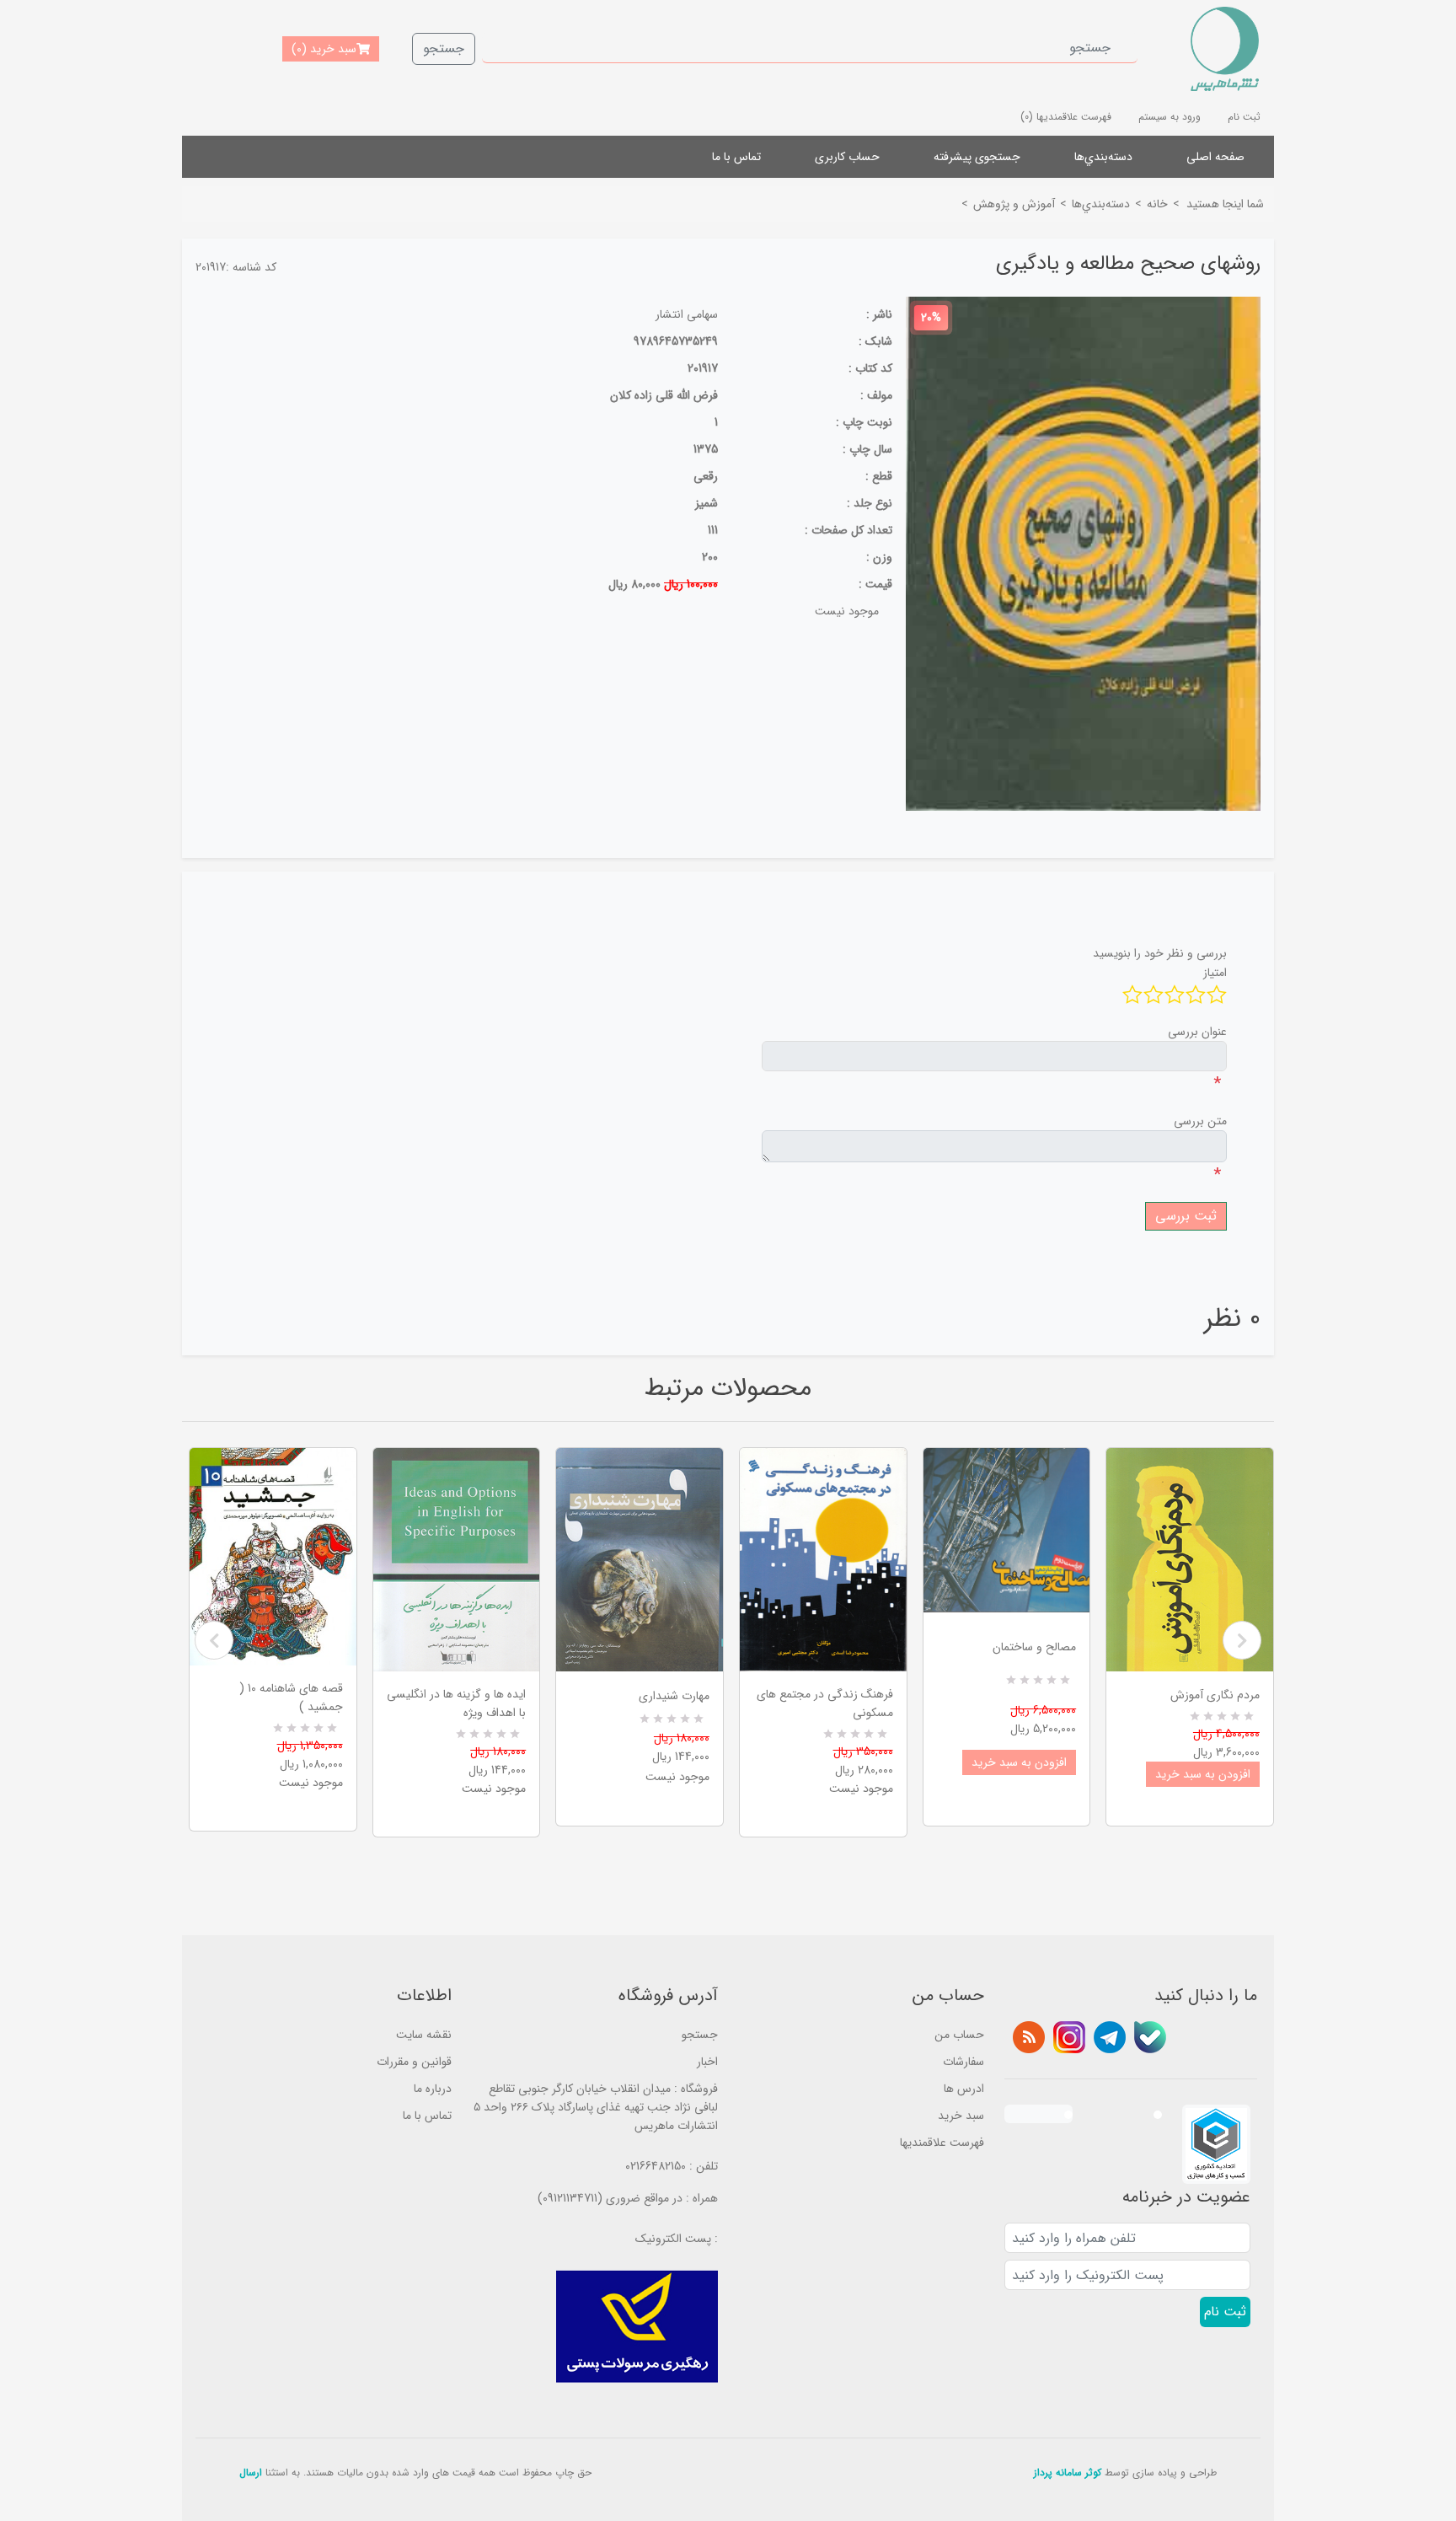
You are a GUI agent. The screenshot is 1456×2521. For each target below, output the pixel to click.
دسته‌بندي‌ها (1103, 157)
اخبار (707, 2062)
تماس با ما (736, 157)
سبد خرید (961, 2116)
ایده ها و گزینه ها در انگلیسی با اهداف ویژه (456, 1703)
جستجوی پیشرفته (977, 157)
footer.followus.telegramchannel (1110, 2037)
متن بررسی (1200, 1121)
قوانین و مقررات (414, 2062)
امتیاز (1215, 973)
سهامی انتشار (687, 314)
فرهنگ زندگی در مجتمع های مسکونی (825, 1703)
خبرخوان (1029, 2037)
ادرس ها (964, 2089)
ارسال (251, 2473)
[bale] (1150, 2037)
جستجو (444, 48)
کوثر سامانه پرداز (1068, 2473)
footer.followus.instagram (1069, 2037)
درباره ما (433, 2089)
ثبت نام (1244, 117)
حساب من (959, 2035)
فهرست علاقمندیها (942, 2143)
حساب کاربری (847, 157)
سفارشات (964, 2062)
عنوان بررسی (1197, 1032)
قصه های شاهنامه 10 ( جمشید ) (291, 1698)
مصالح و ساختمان (1034, 1647)
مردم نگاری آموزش (1215, 1695)
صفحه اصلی (1215, 157)
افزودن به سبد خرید (1019, 1762)
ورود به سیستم (1170, 117)
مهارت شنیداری (674, 1696)
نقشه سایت (424, 2035)
